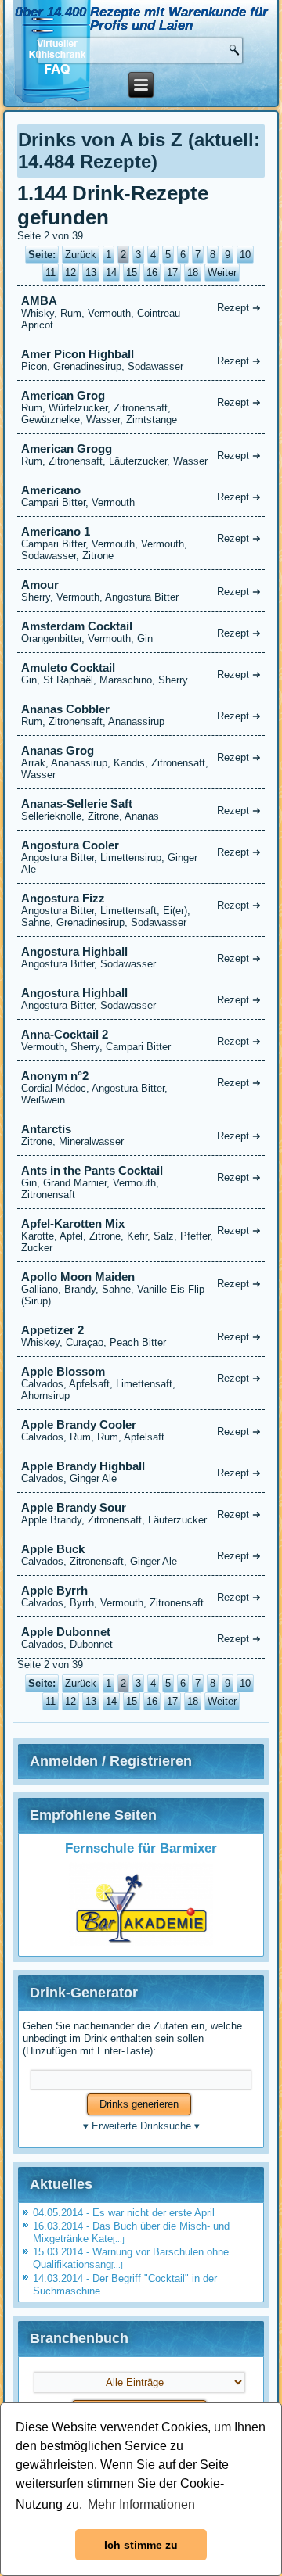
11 (51, 273)
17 (172, 273)
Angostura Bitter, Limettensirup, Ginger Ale (141, 857)
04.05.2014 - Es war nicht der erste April (124, 2213)
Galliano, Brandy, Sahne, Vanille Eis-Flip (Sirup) (141, 1288)
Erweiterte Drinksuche (141, 2126)
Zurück (81, 255)
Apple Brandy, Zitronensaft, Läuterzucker (141, 1513)
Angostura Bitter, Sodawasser (141, 957)
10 (245, 255)
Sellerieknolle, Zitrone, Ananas (141, 809)
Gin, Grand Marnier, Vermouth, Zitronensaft (141, 1182)
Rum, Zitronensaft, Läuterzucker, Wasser (141, 454)
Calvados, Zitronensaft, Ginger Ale (141, 1555)
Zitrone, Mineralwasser (141, 1135)
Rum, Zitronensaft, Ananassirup (141, 715)
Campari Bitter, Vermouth (141, 496)
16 (152, 273)
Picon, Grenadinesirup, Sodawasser (141, 360)
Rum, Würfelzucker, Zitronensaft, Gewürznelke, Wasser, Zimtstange (141, 407)
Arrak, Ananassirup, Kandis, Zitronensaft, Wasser (141, 762)
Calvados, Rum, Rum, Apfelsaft (141, 1430)
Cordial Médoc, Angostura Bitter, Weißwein (141, 1087)
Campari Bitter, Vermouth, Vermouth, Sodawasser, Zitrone (141, 543)
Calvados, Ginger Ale (141, 1472)
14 (111, 273)
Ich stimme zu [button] (141, 2545)
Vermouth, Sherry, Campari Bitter (141, 1040)
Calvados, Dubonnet (141, 1638)
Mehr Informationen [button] (141, 2504)
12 (70, 273)
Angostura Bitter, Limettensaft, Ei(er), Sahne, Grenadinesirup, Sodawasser (141, 910)
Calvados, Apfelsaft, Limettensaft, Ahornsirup (141, 1383)
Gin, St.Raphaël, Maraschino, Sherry (141, 673)
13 (91, 273)
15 (132, 273)
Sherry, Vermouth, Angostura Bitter (141, 590)
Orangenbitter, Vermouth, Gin (141, 632)
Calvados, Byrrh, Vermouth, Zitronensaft (141, 1596)
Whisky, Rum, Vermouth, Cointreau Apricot (141, 312)
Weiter (222, 273)
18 (193, 273)
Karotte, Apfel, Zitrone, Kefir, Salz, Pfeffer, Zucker (141, 1235)
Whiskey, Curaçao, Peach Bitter (141, 1336)
